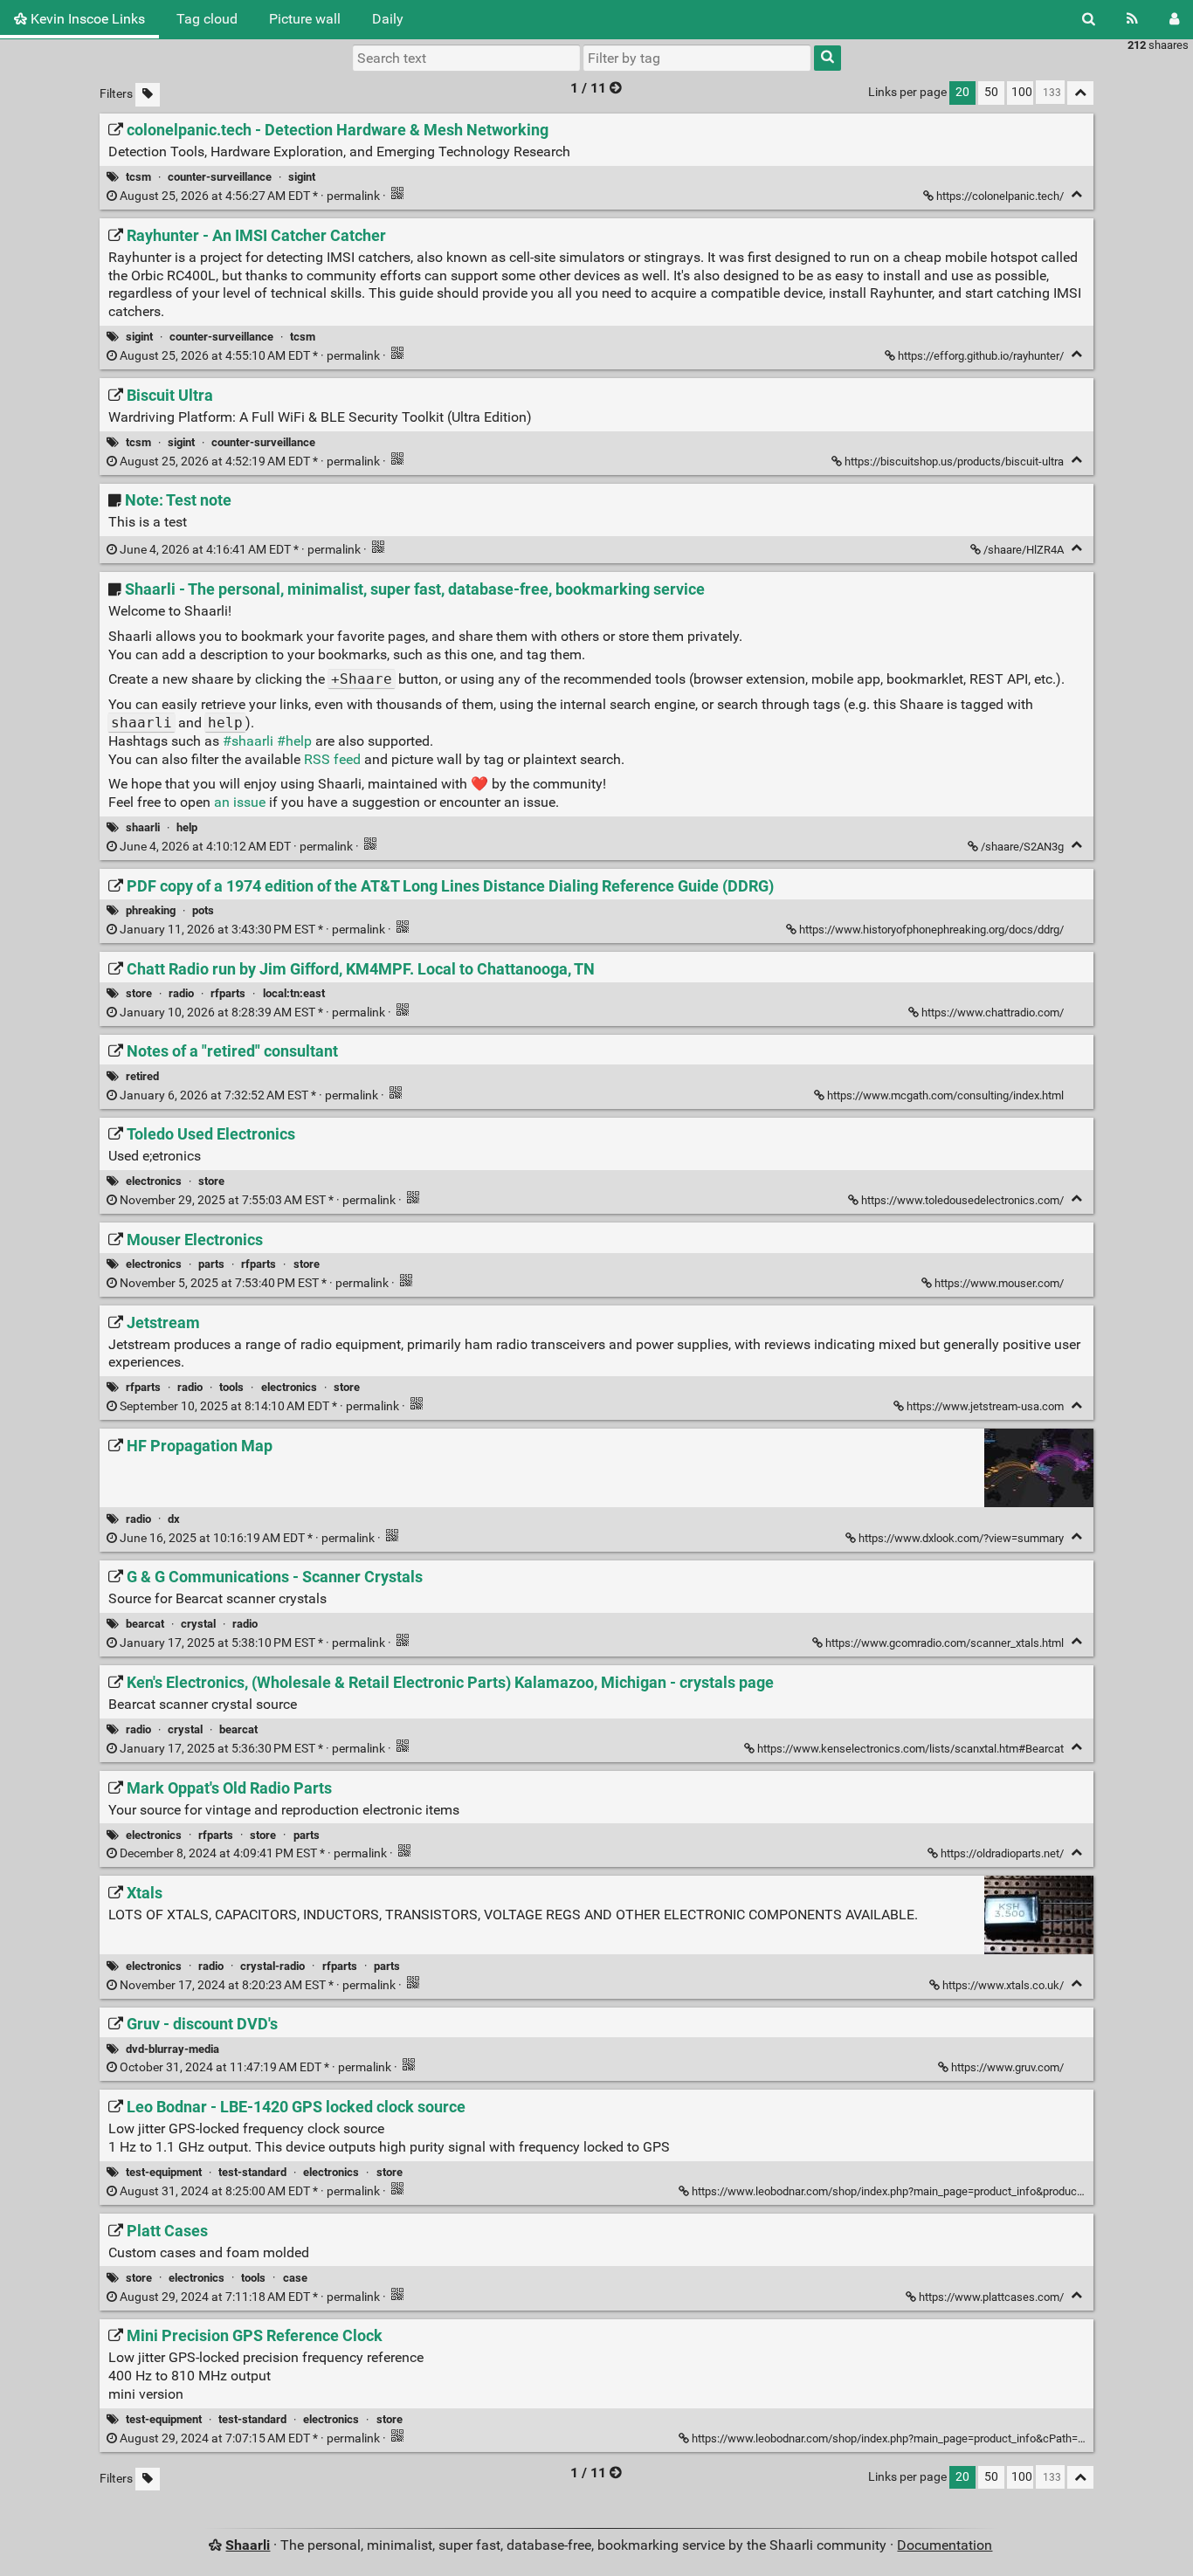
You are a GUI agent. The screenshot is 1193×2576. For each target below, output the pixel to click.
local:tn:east (294, 993)
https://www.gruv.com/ (1007, 2067)
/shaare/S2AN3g (1022, 847)
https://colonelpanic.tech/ (1000, 196)
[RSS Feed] (1132, 19)
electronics (154, 1181)
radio (181, 993)
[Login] (1174, 19)
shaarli (143, 827)
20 (962, 92)
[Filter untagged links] (148, 95)
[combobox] (697, 58)
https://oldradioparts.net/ (1002, 1853)
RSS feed (332, 759)
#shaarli (248, 741)
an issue (240, 802)
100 (1022, 92)
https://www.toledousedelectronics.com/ (962, 1200)
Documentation (945, 2545)
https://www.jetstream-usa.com (985, 1406)
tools (231, 1387)
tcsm (138, 177)
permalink (250, 196)
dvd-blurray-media (172, 2049)
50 (991, 92)
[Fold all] (1080, 93)
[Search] (1089, 19)
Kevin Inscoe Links (86, 19)
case (295, 2278)
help (187, 827)
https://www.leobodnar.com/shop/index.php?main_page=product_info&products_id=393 (908, 2191)
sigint (302, 177)
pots (203, 910)
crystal (198, 1624)
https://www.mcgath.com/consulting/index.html (945, 1095)
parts (211, 1264)
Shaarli (248, 2545)
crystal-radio (272, 1966)
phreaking (151, 910)
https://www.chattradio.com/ (993, 1012)
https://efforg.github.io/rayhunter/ (981, 356)
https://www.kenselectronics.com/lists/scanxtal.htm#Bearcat (910, 1749)
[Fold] (1076, 194)
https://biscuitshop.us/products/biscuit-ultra (954, 461)
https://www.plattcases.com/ (991, 2297)
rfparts (228, 993)
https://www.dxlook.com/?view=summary (961, 1538)
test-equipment (164, 2172)
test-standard (252, 2172)
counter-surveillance (220, 177)
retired (142, 1076)
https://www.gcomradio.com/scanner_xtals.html (945, 1643)
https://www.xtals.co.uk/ (1003, 1985)
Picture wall (305, 19)
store (139, 993)
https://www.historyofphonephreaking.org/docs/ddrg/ (931, 930)
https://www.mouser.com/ (999, 1283)
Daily (388, 19)
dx (174, 1519)
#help (294, 741)
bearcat (145, 1624)
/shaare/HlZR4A (1024, 550)
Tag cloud (207, 19)
